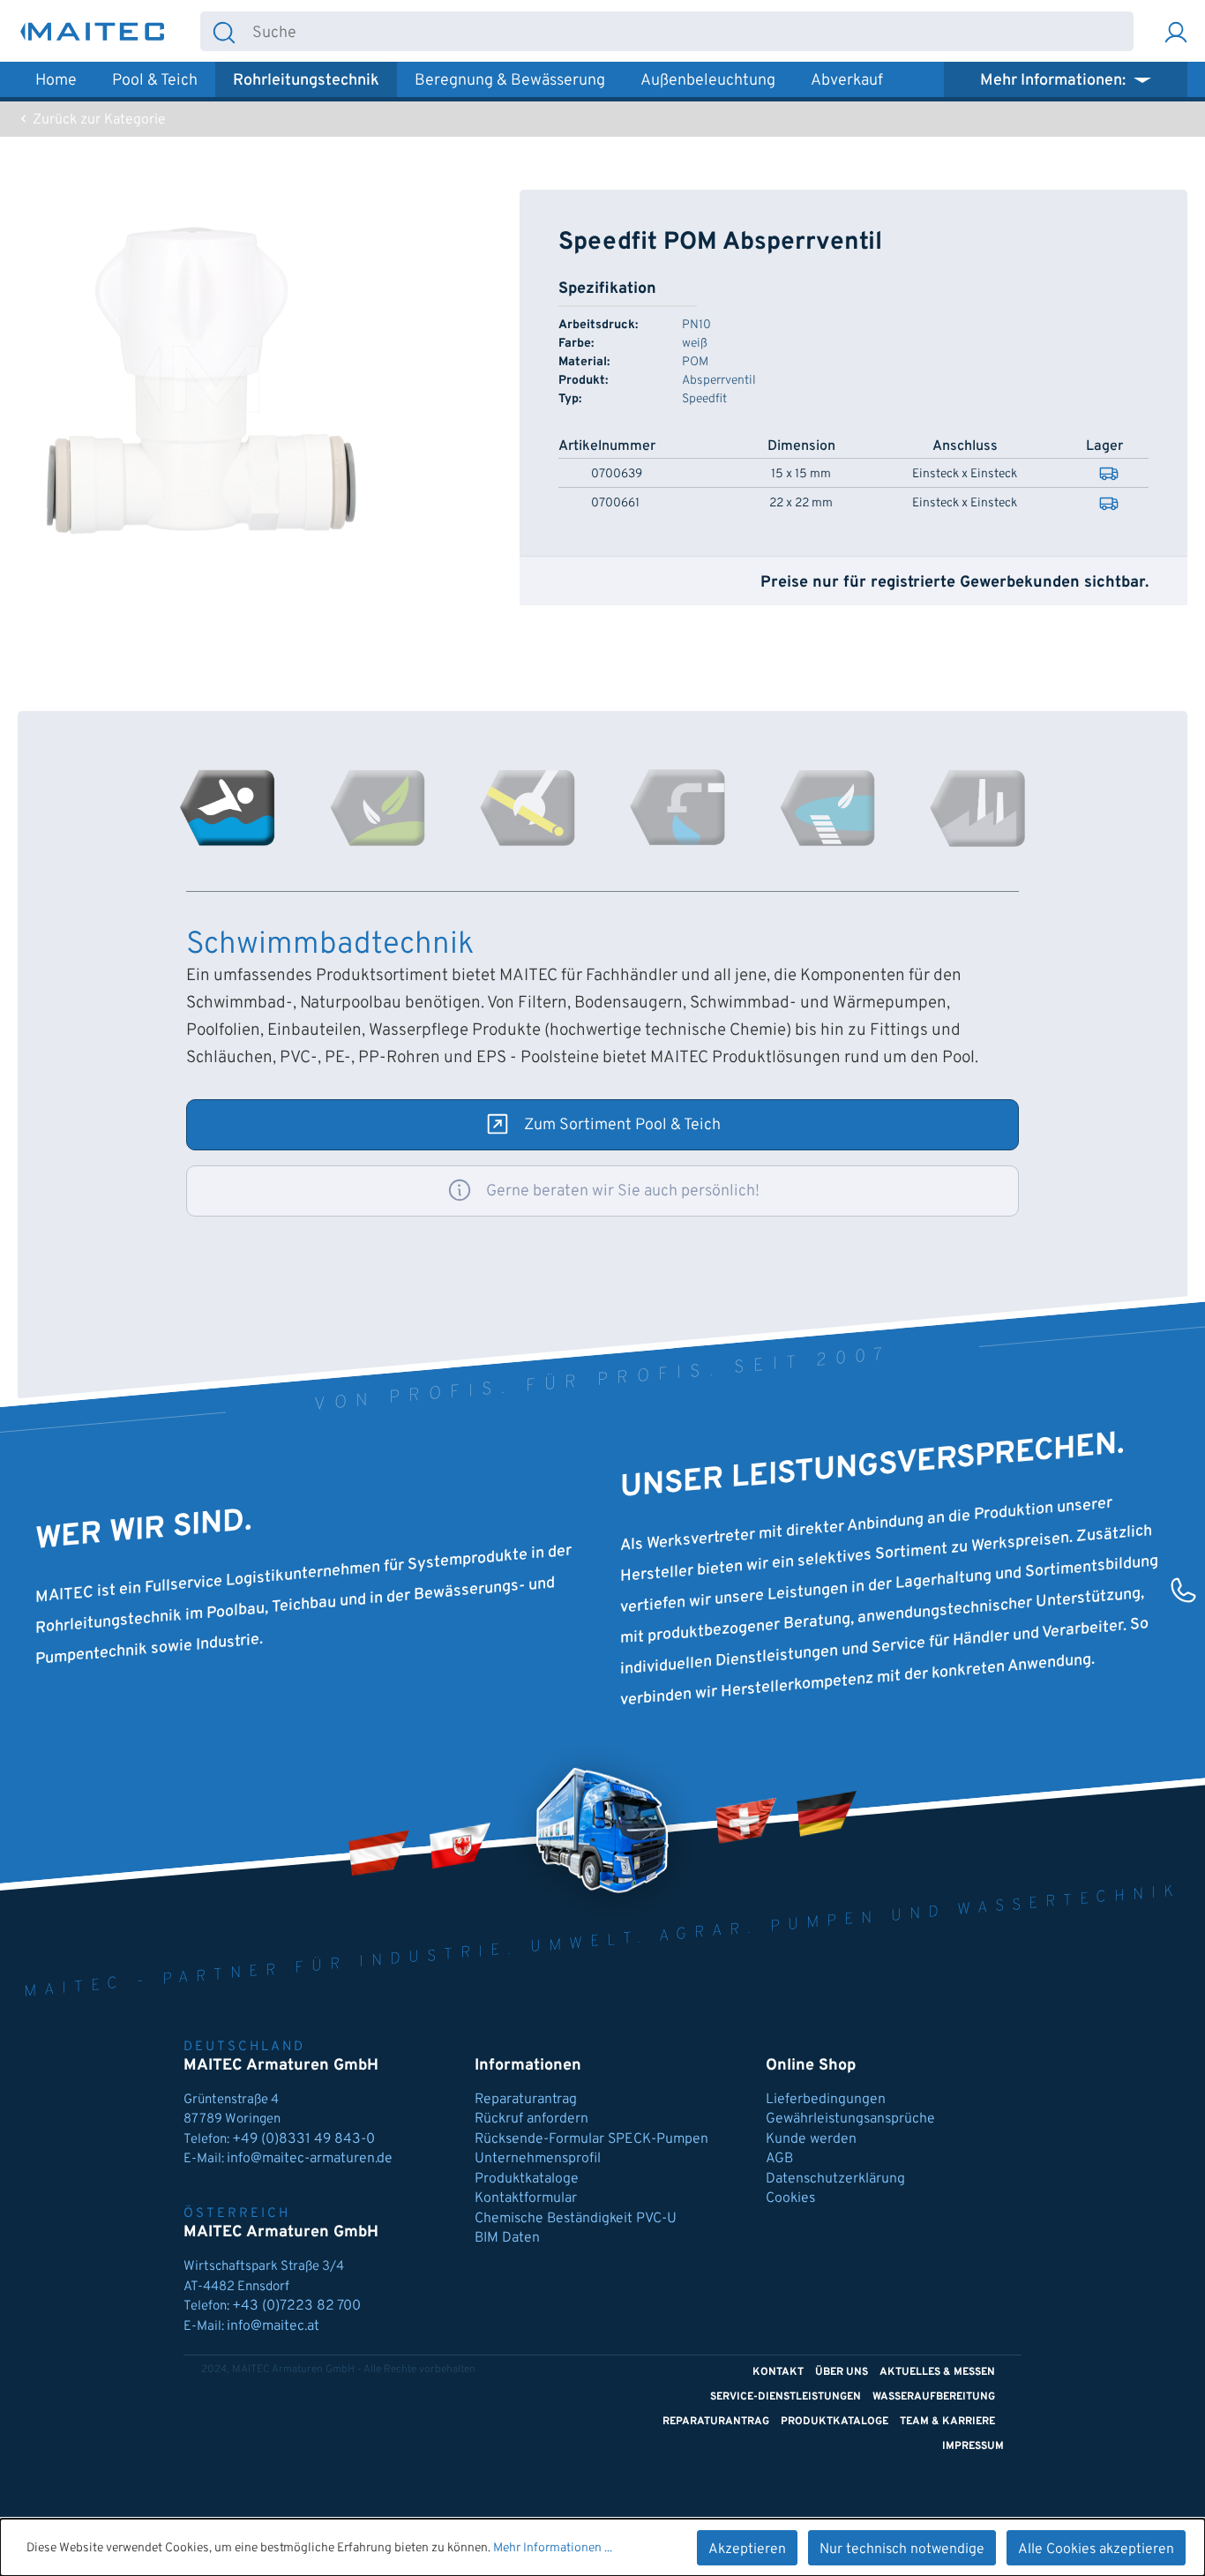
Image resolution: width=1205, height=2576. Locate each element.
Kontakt (778, 2372)
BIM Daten (507, 2238)
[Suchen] (224, 31)
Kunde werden (811, 2139)
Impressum (973, 2446)
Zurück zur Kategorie (97, 120)
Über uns (842, 2372)
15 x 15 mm (801, 475)
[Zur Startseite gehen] (93, 31)
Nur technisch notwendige (902, 2550)
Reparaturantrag (526, 2100)
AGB (779, 2159)
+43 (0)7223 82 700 (296, 2306)
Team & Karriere (947, 2422)
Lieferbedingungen (826, 2100)
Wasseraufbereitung (934, 2397)
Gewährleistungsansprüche (850, 2119)
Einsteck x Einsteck (965, 475)
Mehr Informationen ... (553, 2548)
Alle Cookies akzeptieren (1096, 2550)
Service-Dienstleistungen (786, 2397)
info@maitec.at (273, 2326)
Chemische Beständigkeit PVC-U (576, 2219)
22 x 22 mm (801, 504)
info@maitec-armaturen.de (310, 2159)
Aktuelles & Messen (937, 2372)
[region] (201, 379)
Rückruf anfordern (531, 2119)
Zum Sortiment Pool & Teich (622, 1125)
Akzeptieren (747, 2550)
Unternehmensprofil (538, 2159)
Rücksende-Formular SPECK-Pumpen (591, 2139)
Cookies (790, 2198)
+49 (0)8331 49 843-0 (305, 2139)
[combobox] (690, 31)
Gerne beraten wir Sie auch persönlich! (623, 1191)
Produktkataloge (527, 2179)
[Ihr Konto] (1176, 31)
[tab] (228, 808)
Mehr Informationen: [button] (1055, 81)
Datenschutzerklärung (835, 2179)
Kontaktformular (526, 2198)
